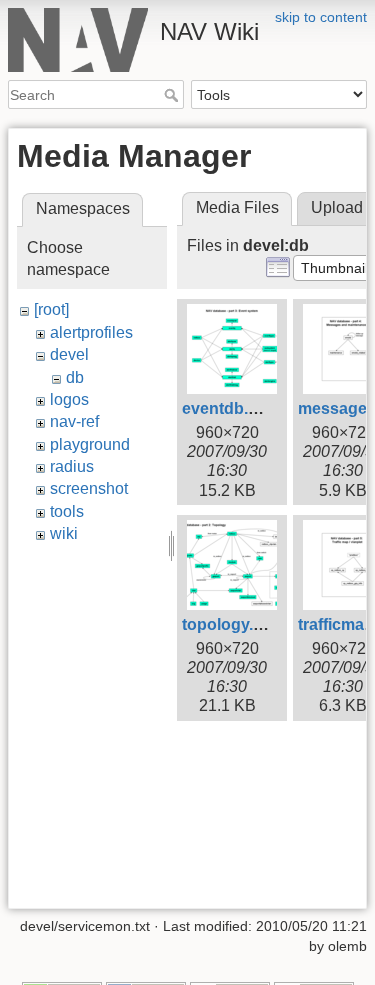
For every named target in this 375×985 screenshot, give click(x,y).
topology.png (232, 624)
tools (67, 511)
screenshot (89, 488)
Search (173, 95)
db (75, 377)
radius (72, 466)
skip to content (321, 17)
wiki (64, 533)
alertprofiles (91, 332)
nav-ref (74, 421)
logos (69, 399)
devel (69, 354)
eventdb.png (230, 408)
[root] (51, 309)
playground (90, 444)
